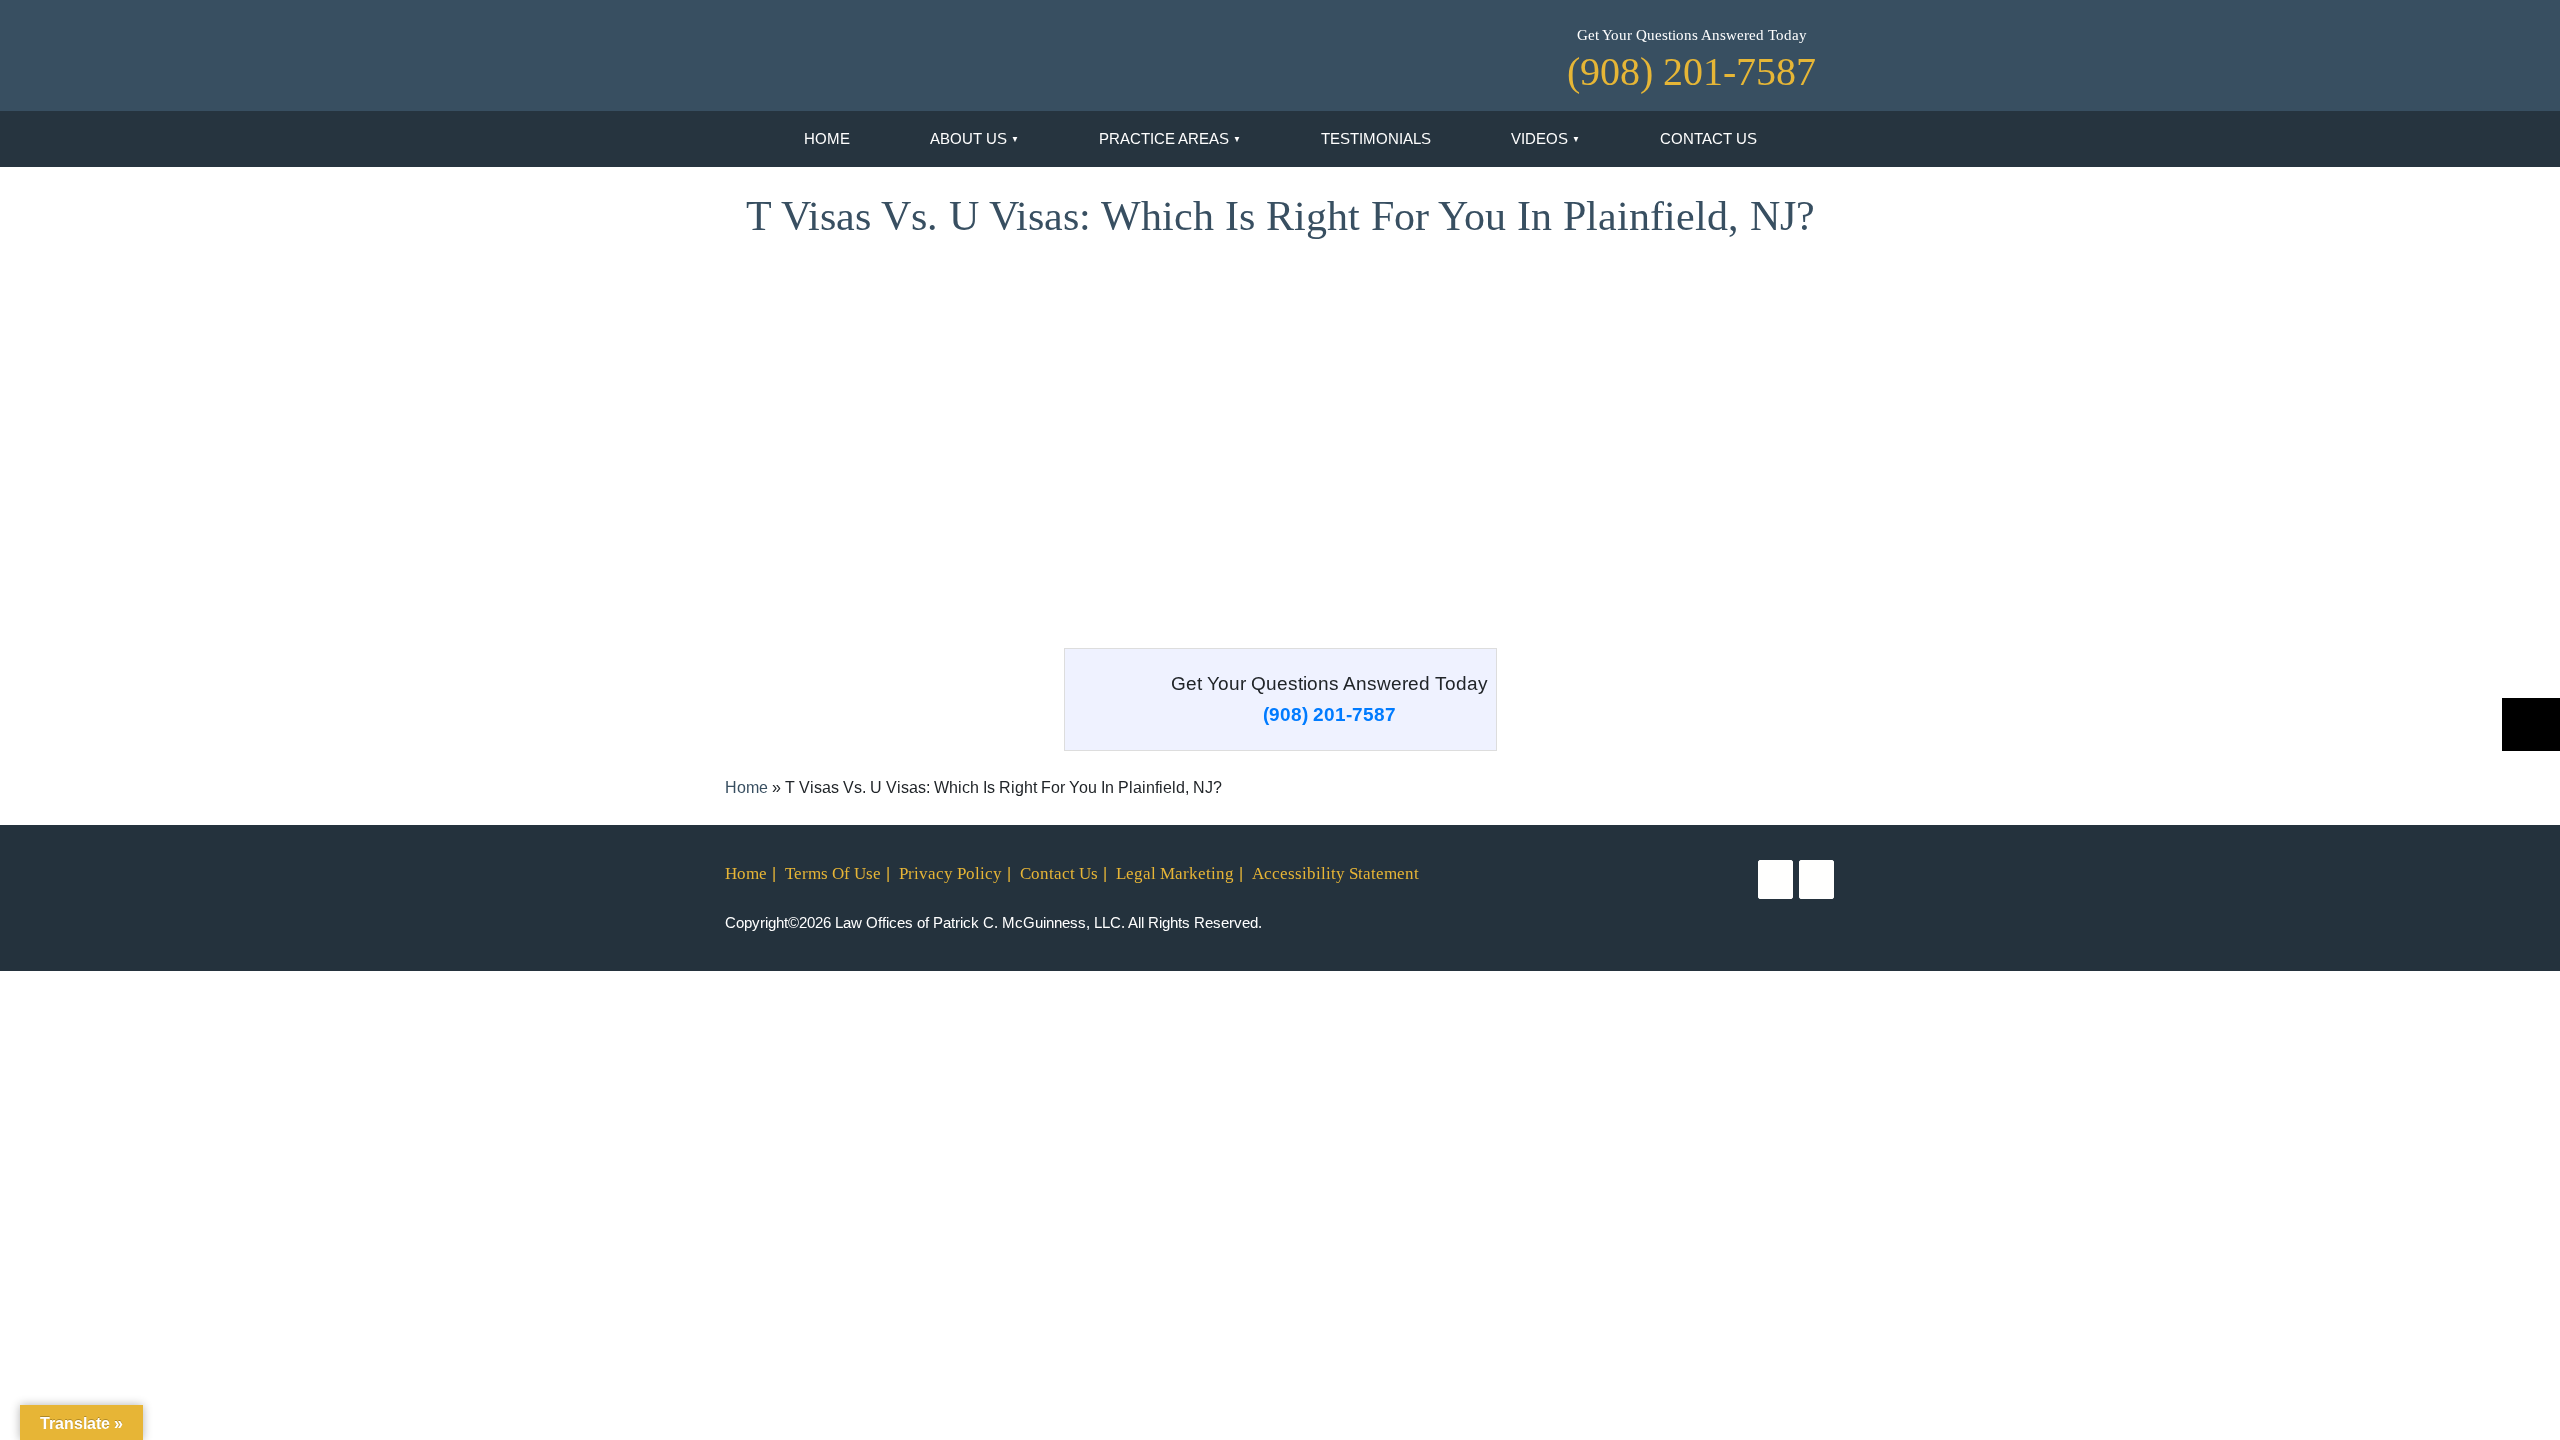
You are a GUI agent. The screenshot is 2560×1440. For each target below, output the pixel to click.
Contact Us (1708, 138)
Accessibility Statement (1335, 873)
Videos (1539, 138)
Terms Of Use (833, 873)
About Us (968, 138)
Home (827, 138)
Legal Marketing (1175, 873)
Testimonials (1376, 138)
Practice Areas (1164, 138)
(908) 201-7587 (1329, 714)
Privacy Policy (950, 873)
